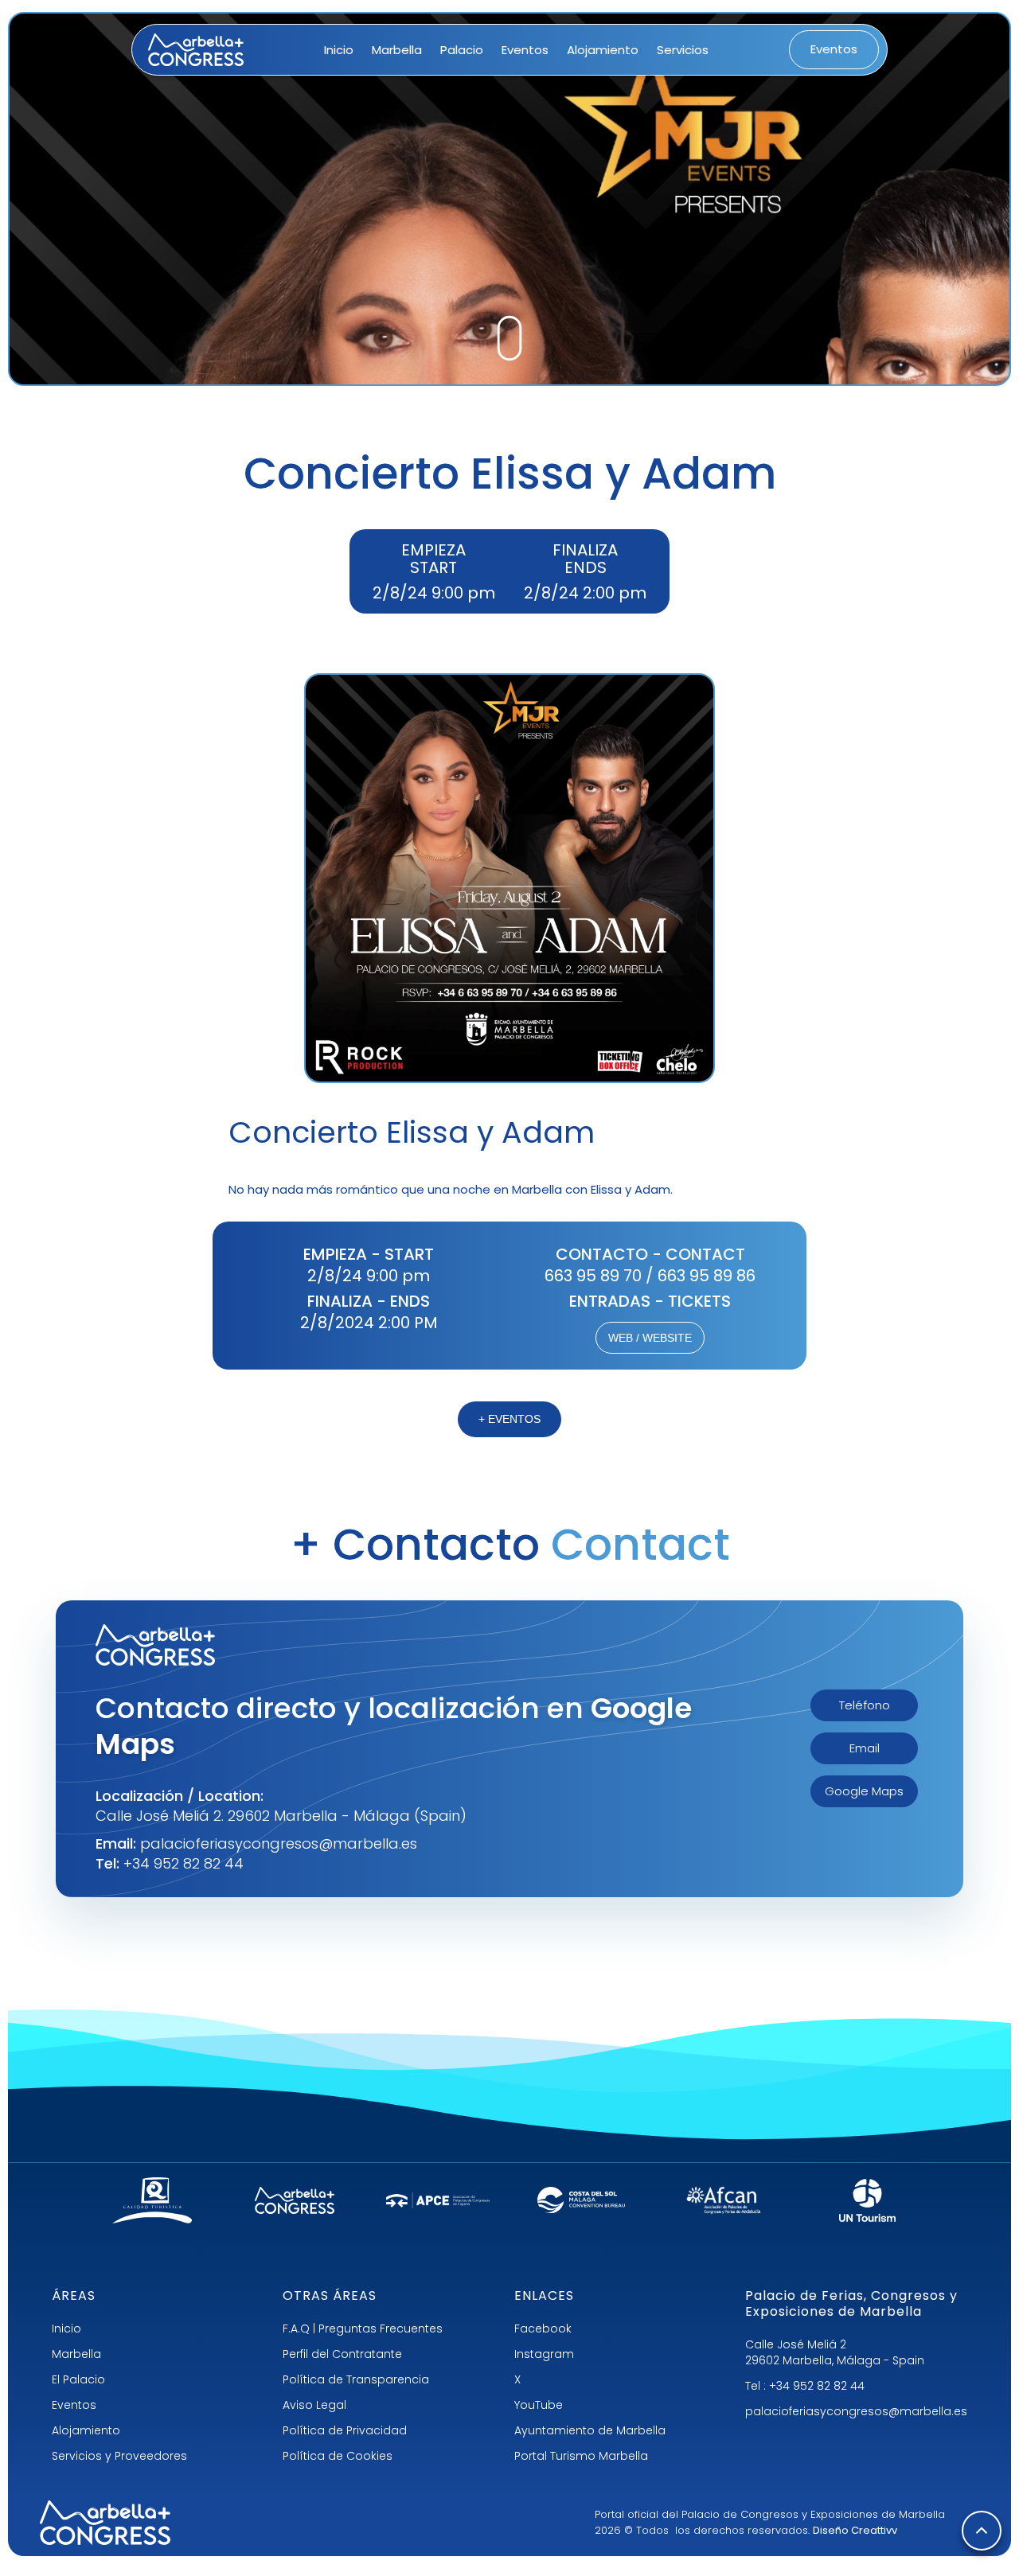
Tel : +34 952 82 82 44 (805, 2386)
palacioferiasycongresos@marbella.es (856, 2411)
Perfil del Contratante (342, 2354)
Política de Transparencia (356, 2379)
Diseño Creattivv (855, 2530)
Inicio (339, 50)
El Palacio (78, 2379)
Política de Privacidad (345, 2430)
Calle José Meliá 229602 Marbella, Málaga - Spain (835, 2352)
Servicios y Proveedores (119, 2456)
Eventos (525, 50)
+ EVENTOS (509, 1419)
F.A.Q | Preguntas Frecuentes (363, 2329)
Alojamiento (603, 50)
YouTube (539, 2405)
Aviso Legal (314, 2405)
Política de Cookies (338, 2456)
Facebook (543, 2329)
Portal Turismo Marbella (581, 2456)
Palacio (462, 50)
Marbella (397, 50)
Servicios (683, 50)
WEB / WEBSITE (650, 1338)
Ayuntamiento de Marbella (590, 2430)
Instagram (544, 2354)
